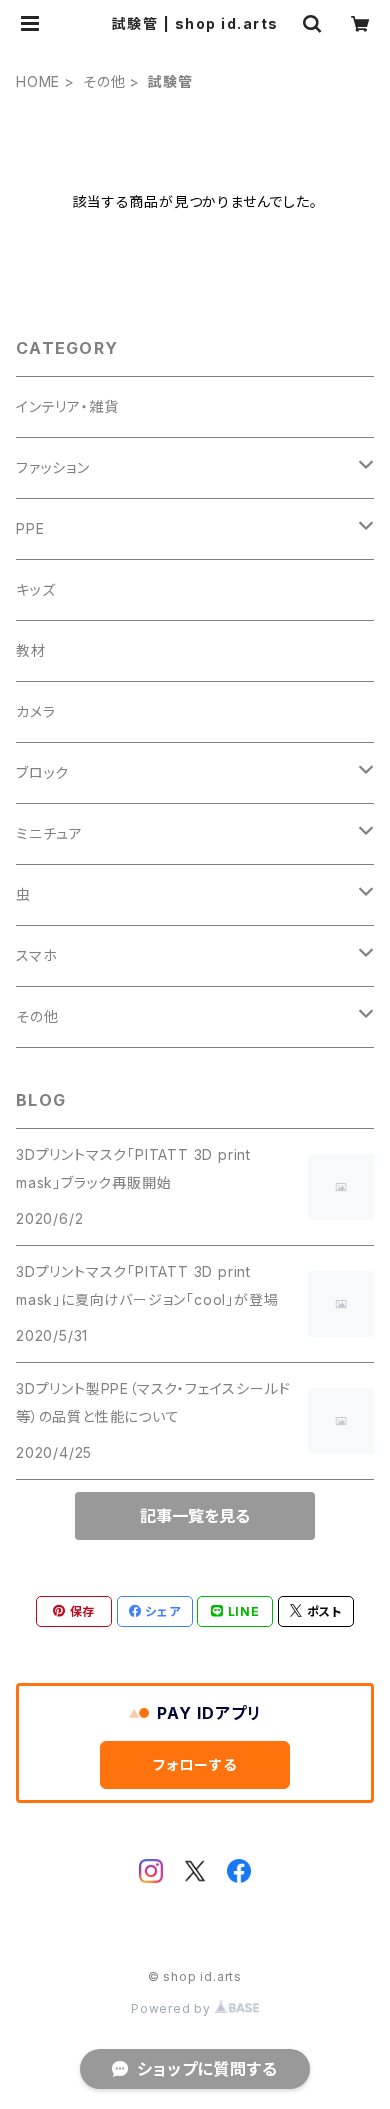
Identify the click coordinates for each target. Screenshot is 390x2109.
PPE (30, 528)
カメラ (35, 711)
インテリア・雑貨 (67, 406)
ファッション (53, 467)
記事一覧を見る (195, 1516)
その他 (104, 81)
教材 (31, 650)
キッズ (35, 589)
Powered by (173, 2008)
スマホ (36, 955)
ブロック (42, 772)
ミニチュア (49, 833)
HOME (38, 81)
